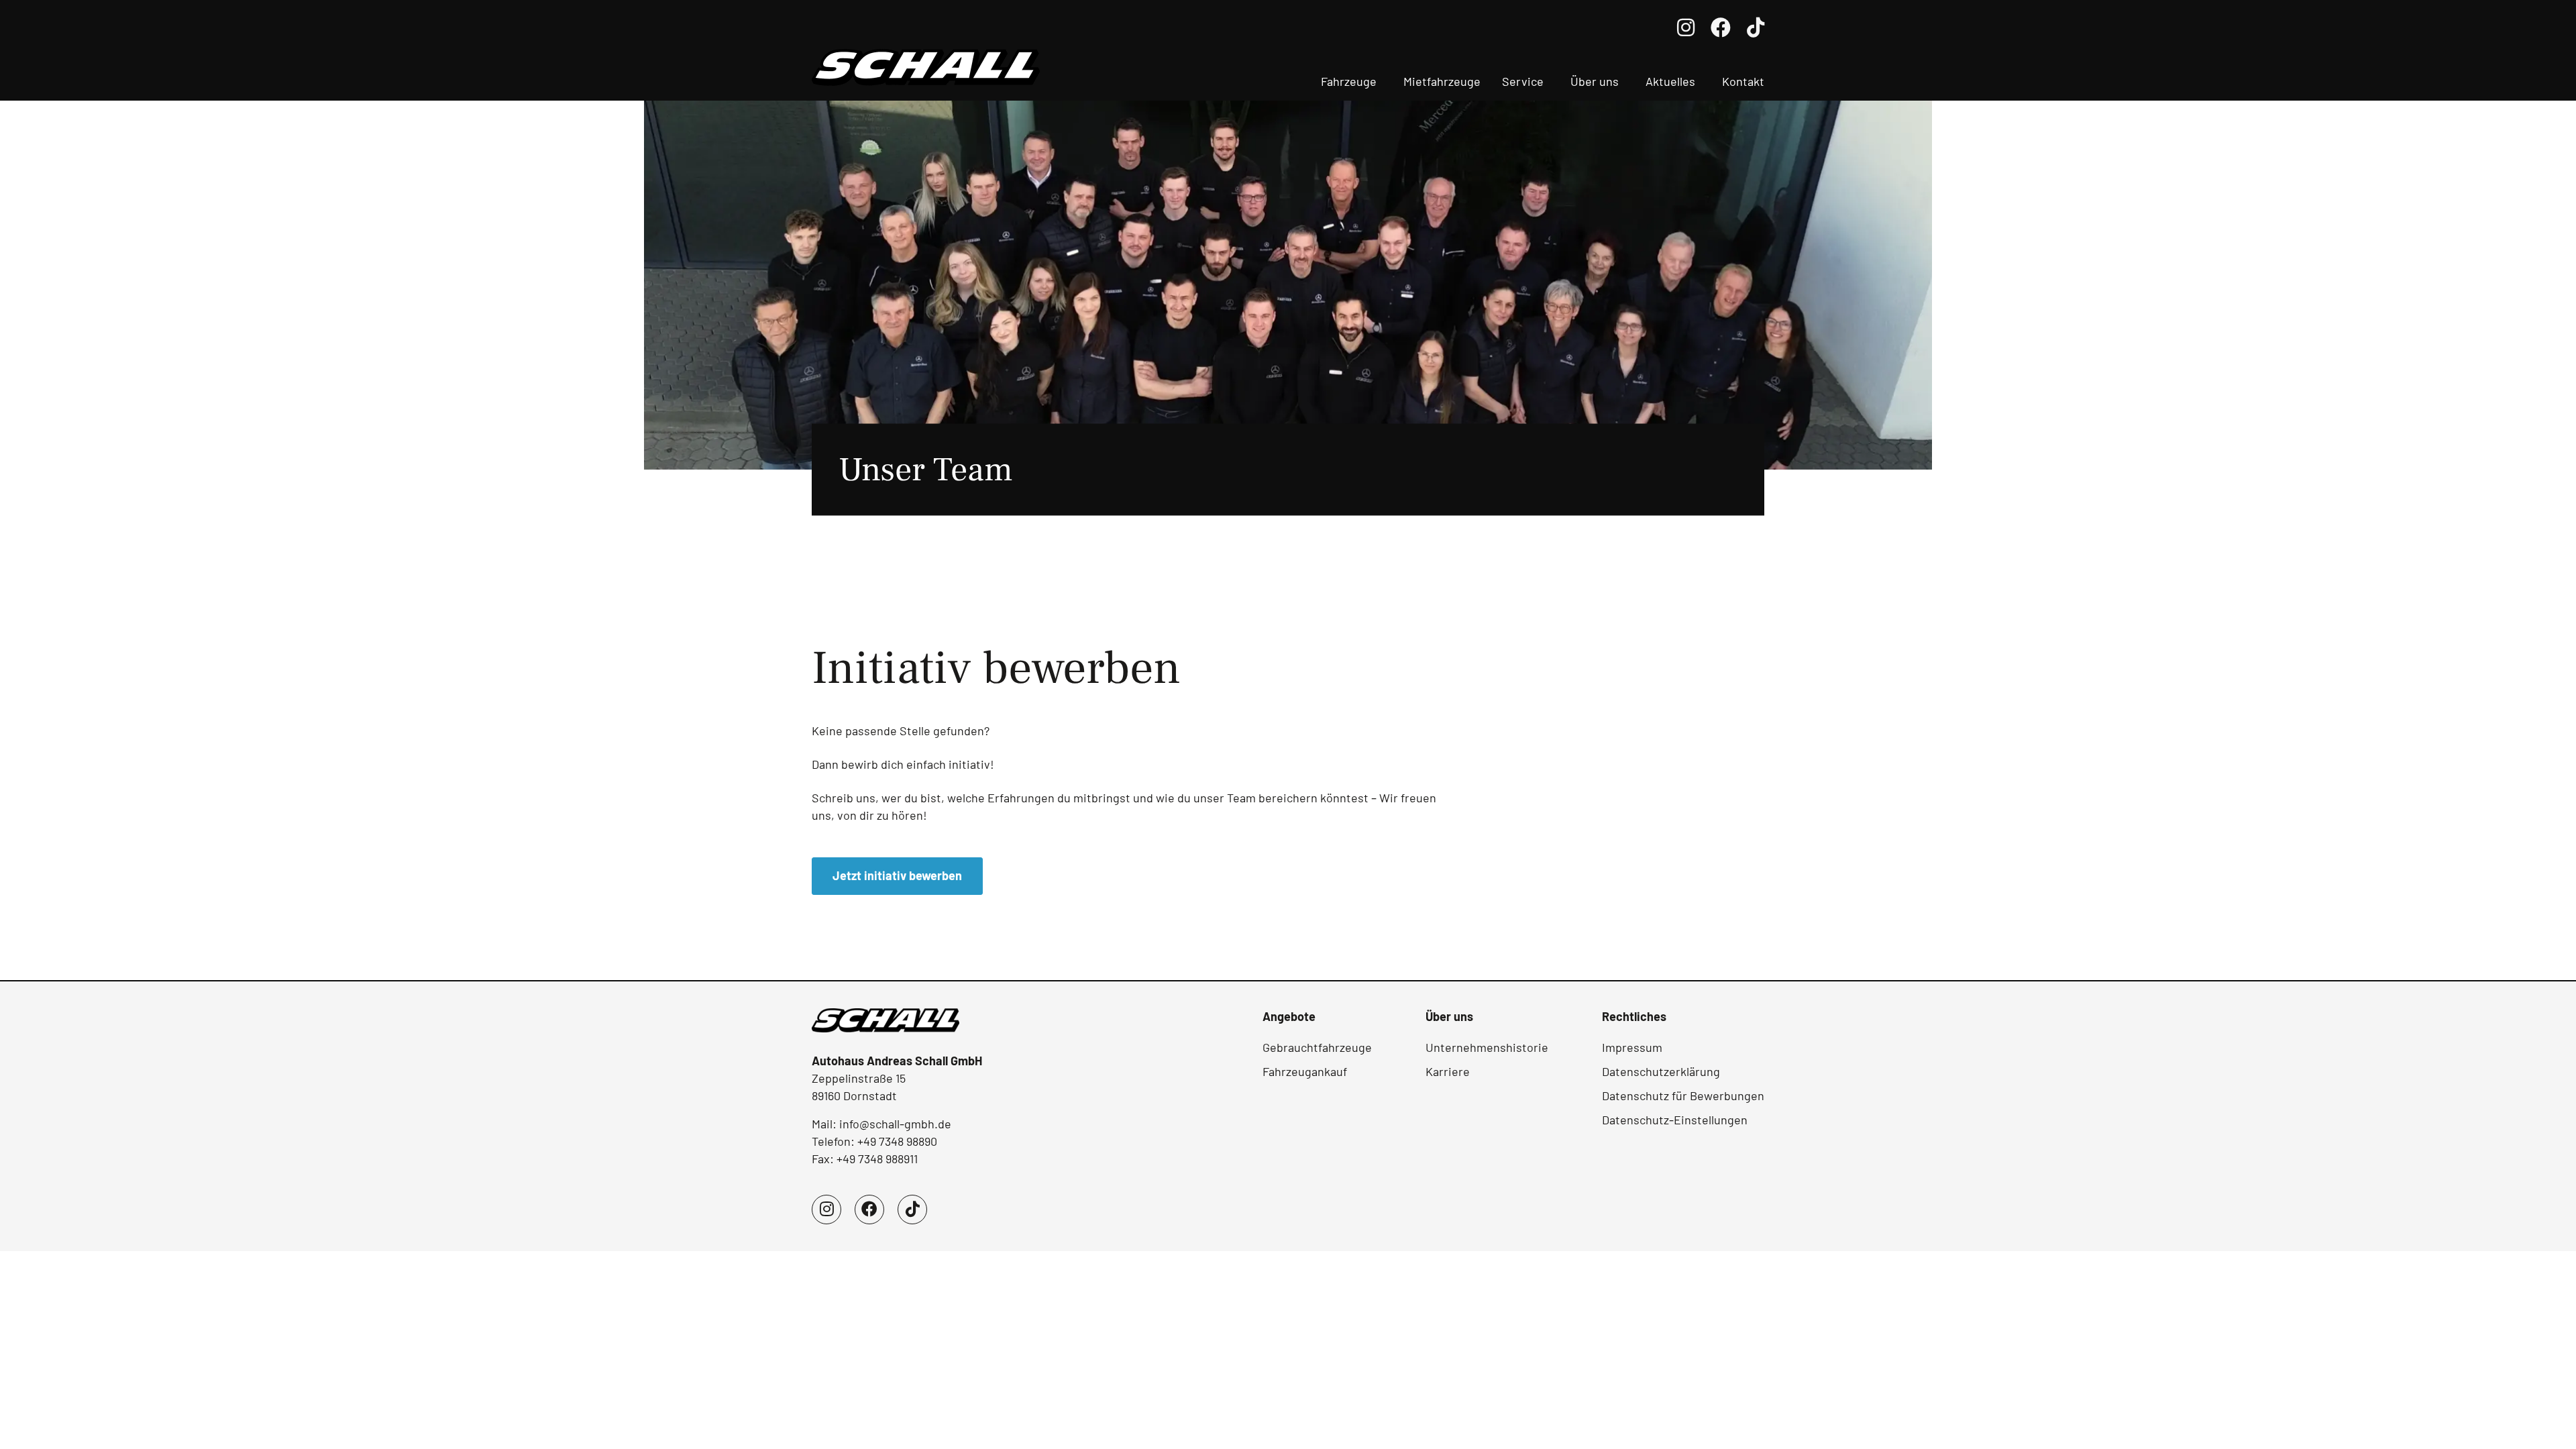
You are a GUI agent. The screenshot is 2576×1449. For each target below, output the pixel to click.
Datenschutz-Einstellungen (1675, 1120)
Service (1523, 81)
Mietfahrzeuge (1442, 81)
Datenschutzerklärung (1661, 1071)
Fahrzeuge (1349, 81)
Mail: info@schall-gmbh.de (881, 1124)
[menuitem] (1351, 83)
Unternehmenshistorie (1487, 1047)
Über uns (1595, 81)
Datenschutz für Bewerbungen (1683, 1095)
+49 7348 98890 (897, 1141)
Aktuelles (1670, 81)
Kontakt (1743, 81)
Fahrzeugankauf (1305, 1071)
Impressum (1632, 1047)
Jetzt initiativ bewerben (897, 875)
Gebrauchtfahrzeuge (1317, 1047)
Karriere (1448, 1071)
